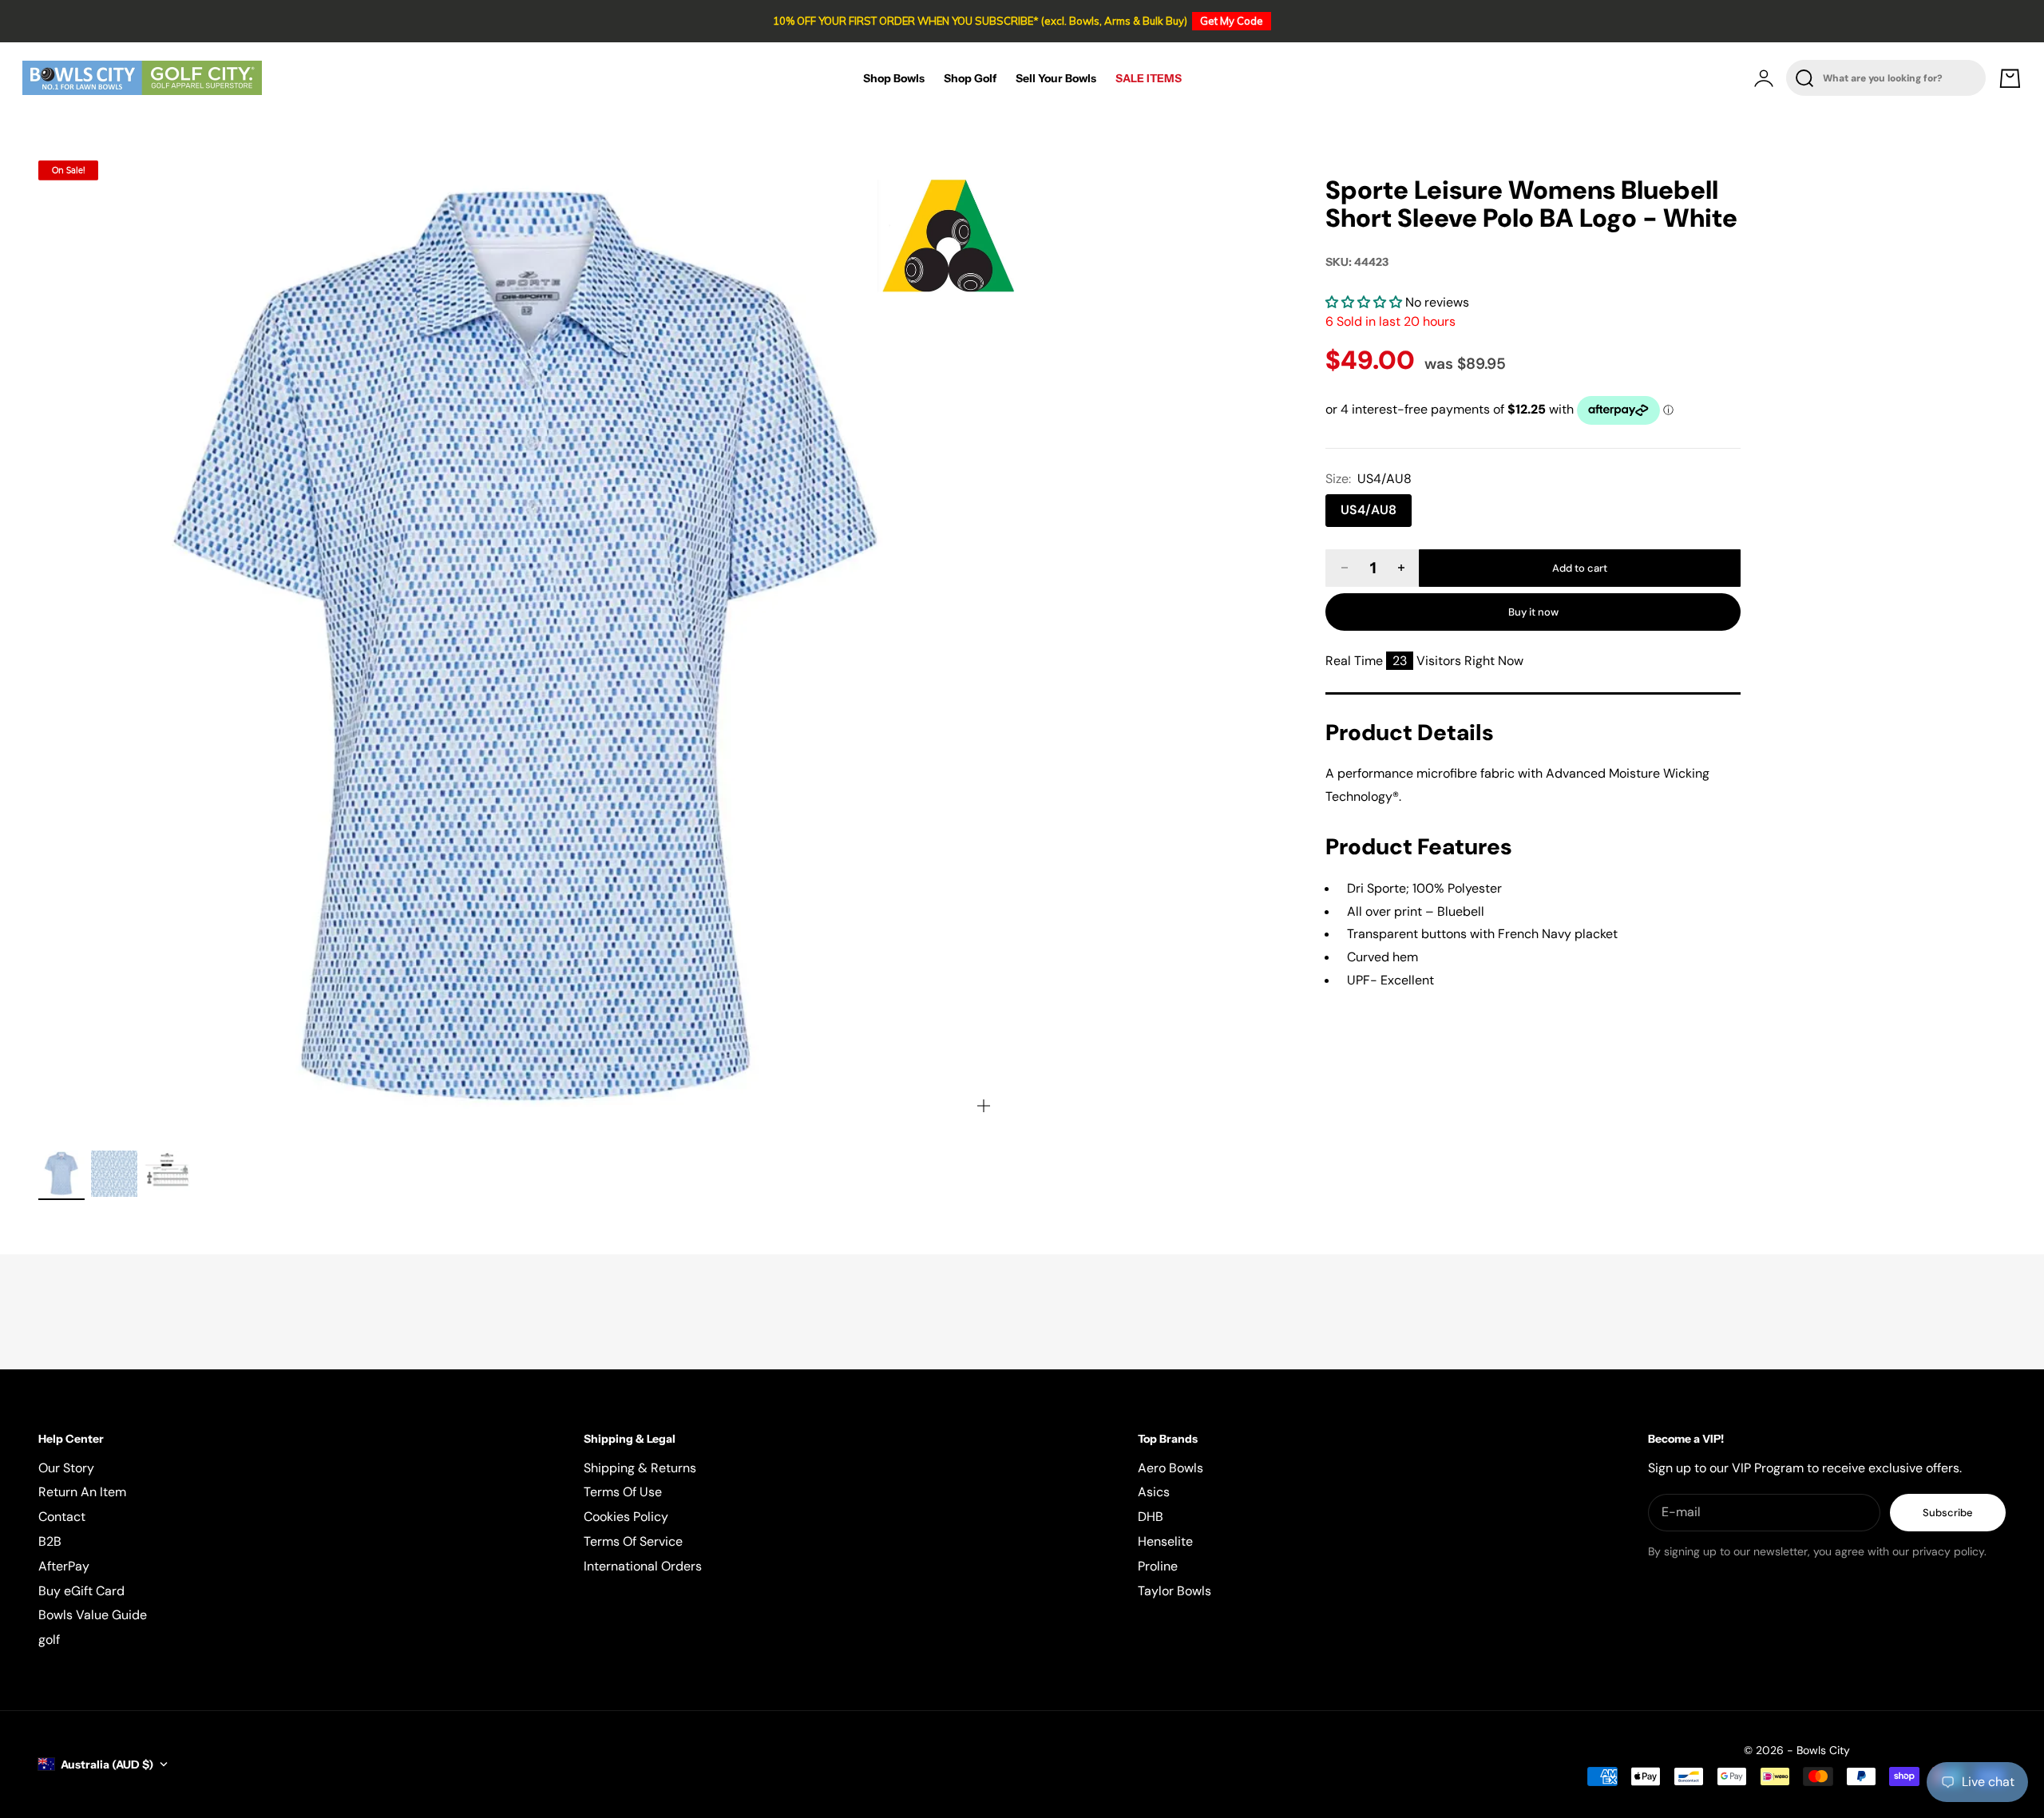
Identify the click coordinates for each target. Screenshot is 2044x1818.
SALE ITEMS (1149, 78)
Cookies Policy (626, 1517)
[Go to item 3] (167, 1174)
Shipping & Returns (640, 1468)
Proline (1158, 1566)
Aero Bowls (1171, 1468)
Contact (62, 1517)
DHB (1151, 1517)
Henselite (1165, 1541)
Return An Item (82, 1492)
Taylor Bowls (1175, 1591)
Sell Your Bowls (1056, 78)
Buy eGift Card (81, 1591)
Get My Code (1232, 21)
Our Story (66, 1468)
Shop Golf (970, 78)
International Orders (643, 1566)
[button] (1365, 302)
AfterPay (64, 1566)
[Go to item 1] (61, 1174)
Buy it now (1533, 612)
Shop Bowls (894, 78)
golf (49, 1640)
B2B (50, 1541)
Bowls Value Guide (93, 1615)
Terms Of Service (633, 1541)
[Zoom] (984, 1106)
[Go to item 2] (114, 1174)
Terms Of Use (623, 1492)
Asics (1154, 1492)
